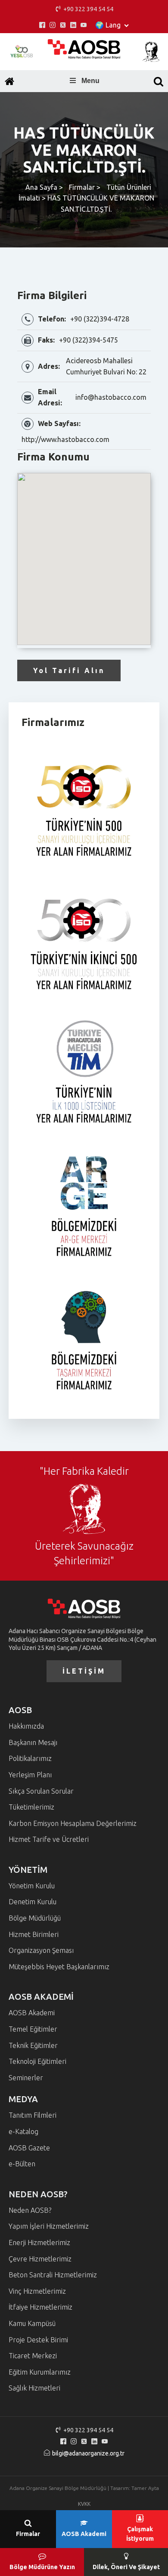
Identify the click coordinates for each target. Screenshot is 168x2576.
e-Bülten (22, 2164)
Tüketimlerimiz (31, 1807)
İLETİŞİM (84, 1671)
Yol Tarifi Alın (69, 670)
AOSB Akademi (32, 2013)
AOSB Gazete (29, 2148)
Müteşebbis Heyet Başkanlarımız (59, 1967)
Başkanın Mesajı (33, 1742)
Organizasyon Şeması (41, 1950)
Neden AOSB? (30, 2210)
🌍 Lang (108, 25)
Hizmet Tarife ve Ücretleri (49, 1839)
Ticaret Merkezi (33, 2356)
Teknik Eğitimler (33, 2045)
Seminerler (26, 2078)
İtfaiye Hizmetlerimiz (40, 2307)
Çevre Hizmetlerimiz (40, 2259)
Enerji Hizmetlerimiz (39, 2242)
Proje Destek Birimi (38, 2340)
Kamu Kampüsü (32, 2323)
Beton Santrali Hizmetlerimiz (53, 2275)
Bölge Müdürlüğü (35, 1918)
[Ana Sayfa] (9, 81)
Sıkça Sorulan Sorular (41, 1791)
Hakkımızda (26, 1726)
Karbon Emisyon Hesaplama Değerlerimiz (73, 1823)
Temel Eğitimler (33, 2029)
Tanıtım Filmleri (33, 2115)
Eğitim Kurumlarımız (40, 2372)
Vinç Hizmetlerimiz (37, 2291)
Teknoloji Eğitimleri (37, 2061)
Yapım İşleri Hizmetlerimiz (49, 2226)
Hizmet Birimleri (34, 1934)
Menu (90, 81)
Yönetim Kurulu (32, 1886)
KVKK (84, 2504)
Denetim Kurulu (33, 1902)
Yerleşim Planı (30, 1775)
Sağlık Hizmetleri (34, 2388)
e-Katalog (23, 2131)
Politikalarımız (30, 1758)
